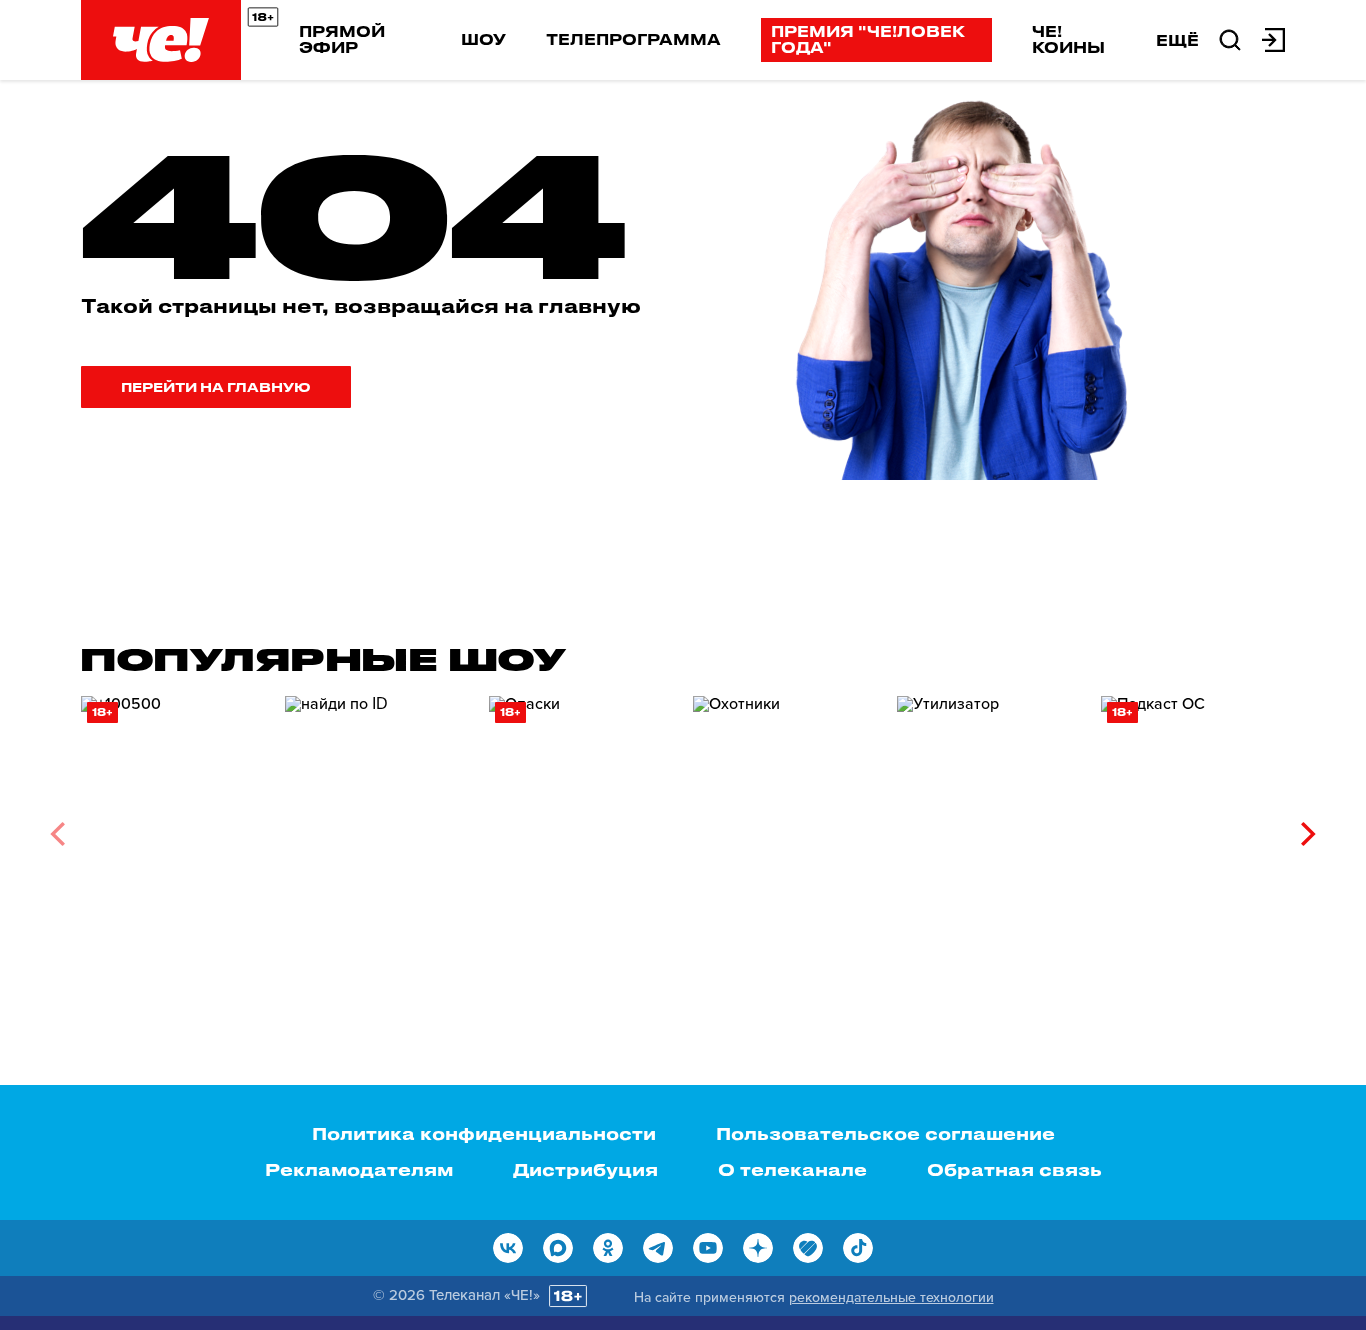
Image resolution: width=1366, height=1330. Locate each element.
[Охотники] (785, 826)
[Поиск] (1230, 38)
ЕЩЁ (1177, 40)
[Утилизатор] (989, 826)
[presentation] (57, 834)
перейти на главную (216, 386)
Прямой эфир (342, 39)
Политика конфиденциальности (484, 1133)
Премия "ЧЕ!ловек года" (868, 39)
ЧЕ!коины (1068, 39)
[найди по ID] (377, 826)
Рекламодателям (359, 1169)
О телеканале (792, 1169)
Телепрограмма (633, 39)
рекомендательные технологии (891, 1297)
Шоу (483, 39)
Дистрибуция (585, 1169)
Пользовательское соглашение (885, 1133)
